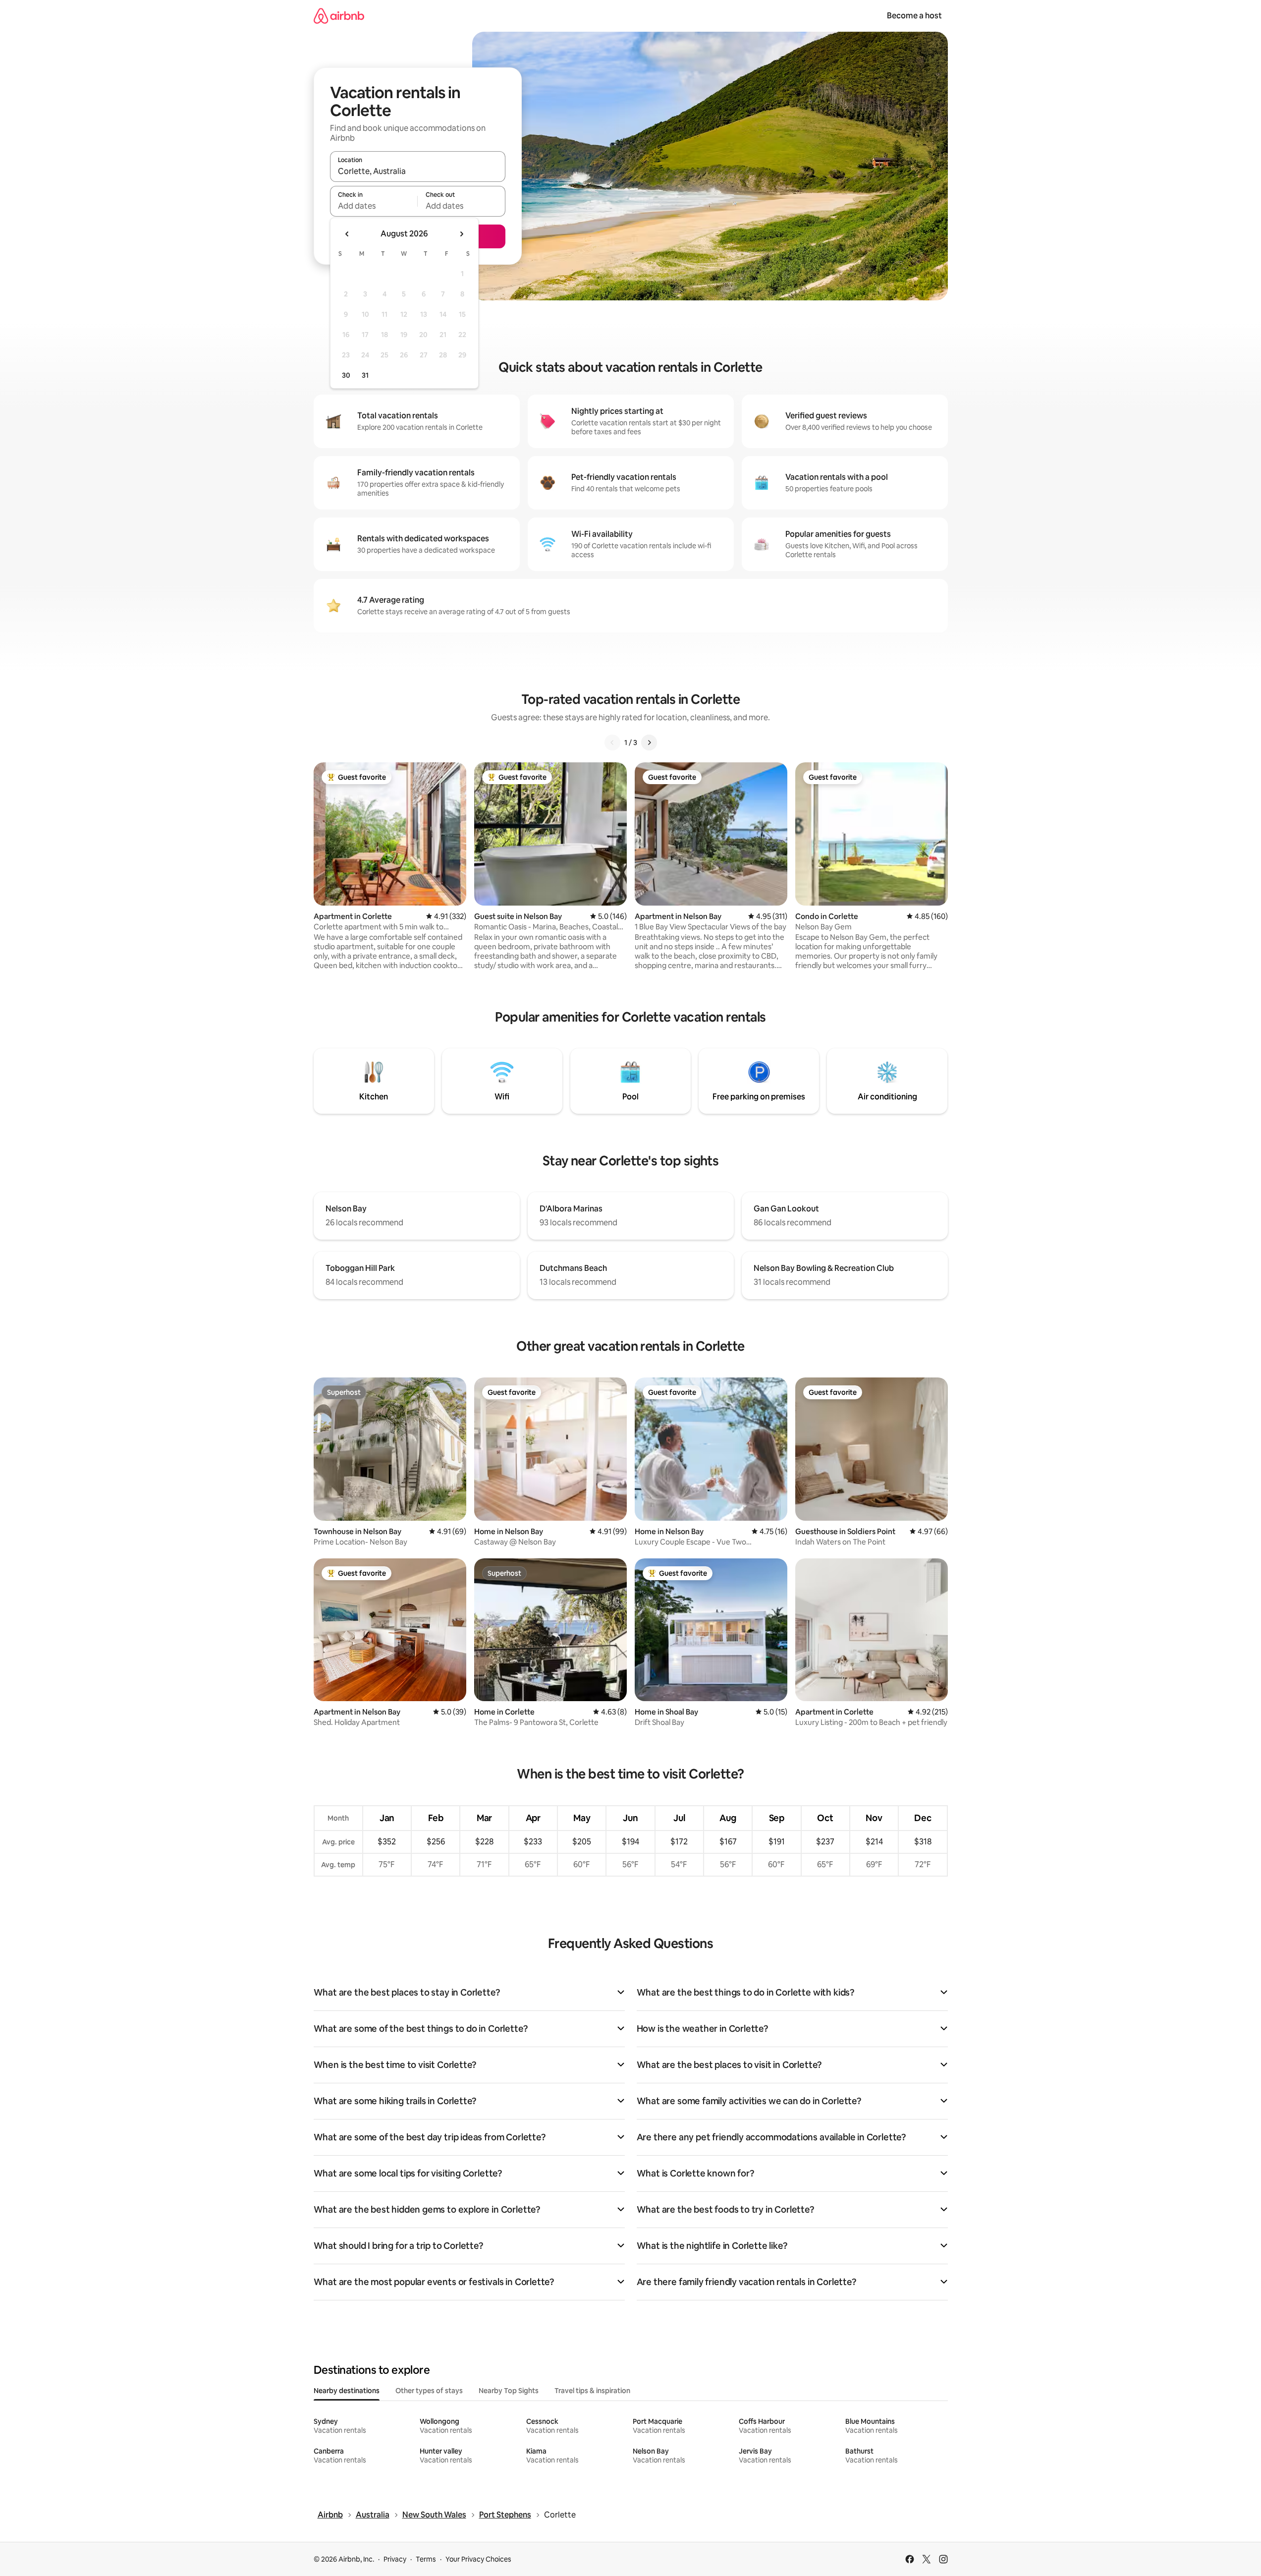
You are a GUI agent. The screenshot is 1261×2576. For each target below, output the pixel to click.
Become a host (914, 16)
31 (365, 375)
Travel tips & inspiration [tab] (592, 2391)
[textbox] (374, 206)
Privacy (395, 2559)
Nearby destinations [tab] (347, 2391)
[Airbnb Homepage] (339, 16)
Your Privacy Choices (478, 2559)
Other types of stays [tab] (429, 2391)
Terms (426, 2559)
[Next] (649, 743)
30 (346, 375)
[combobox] (418, 171)
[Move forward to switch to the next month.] (461, 234)
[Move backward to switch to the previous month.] (347, 234)
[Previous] (612, 743)
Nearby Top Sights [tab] (509, 2391)
